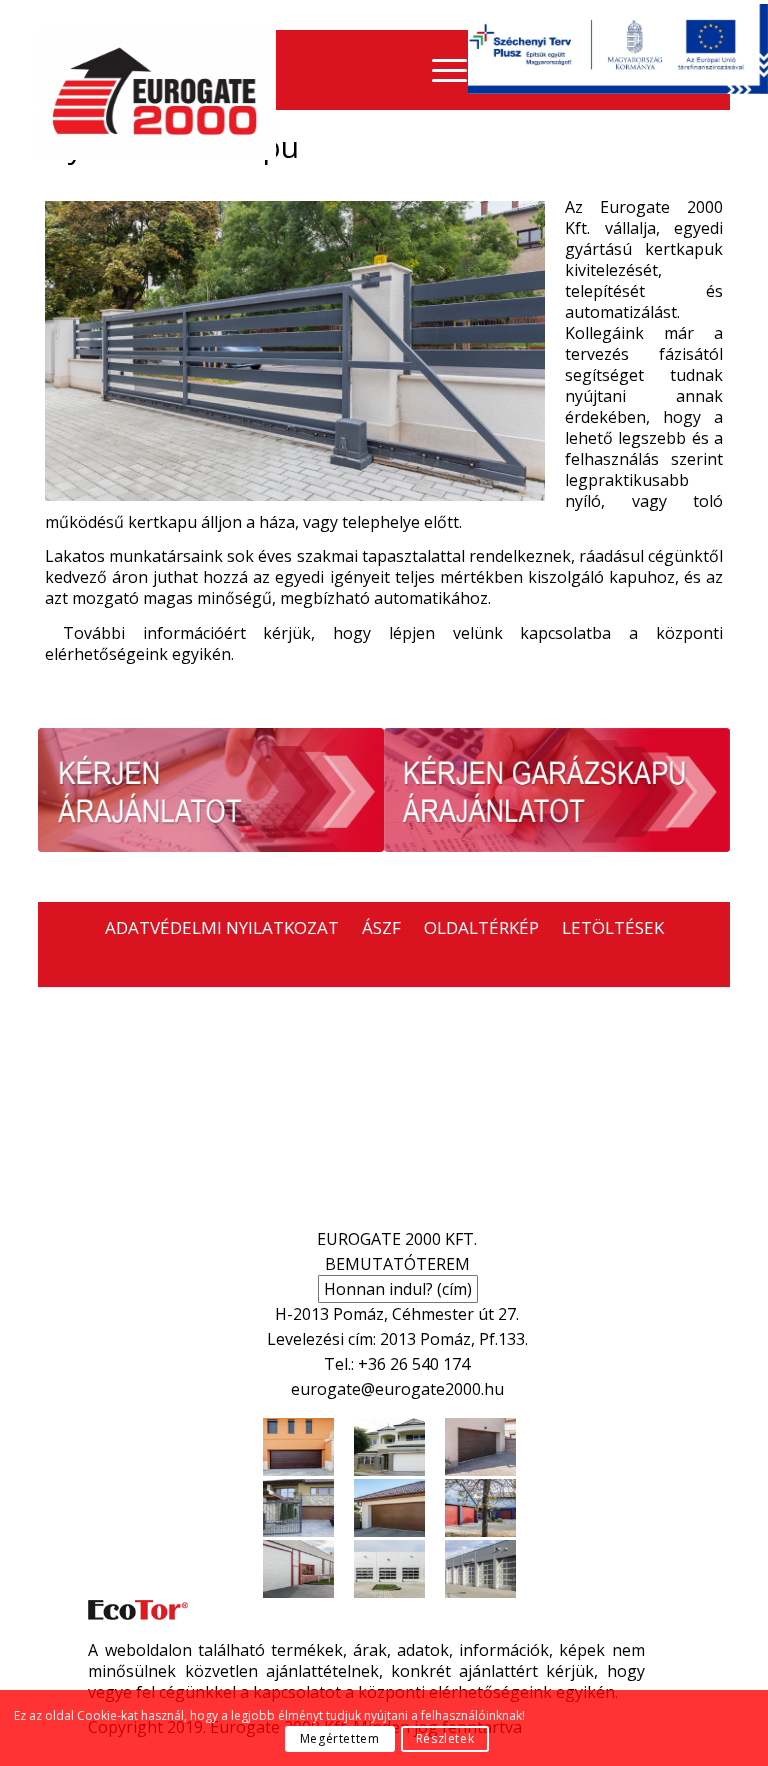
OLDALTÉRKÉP (481, 927)
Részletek (445, 1738)
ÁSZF (381, 927)
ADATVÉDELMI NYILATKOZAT (222, 927)
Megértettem (340, 1738)
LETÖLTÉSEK (613, 927)
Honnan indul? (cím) (398, 1289)
